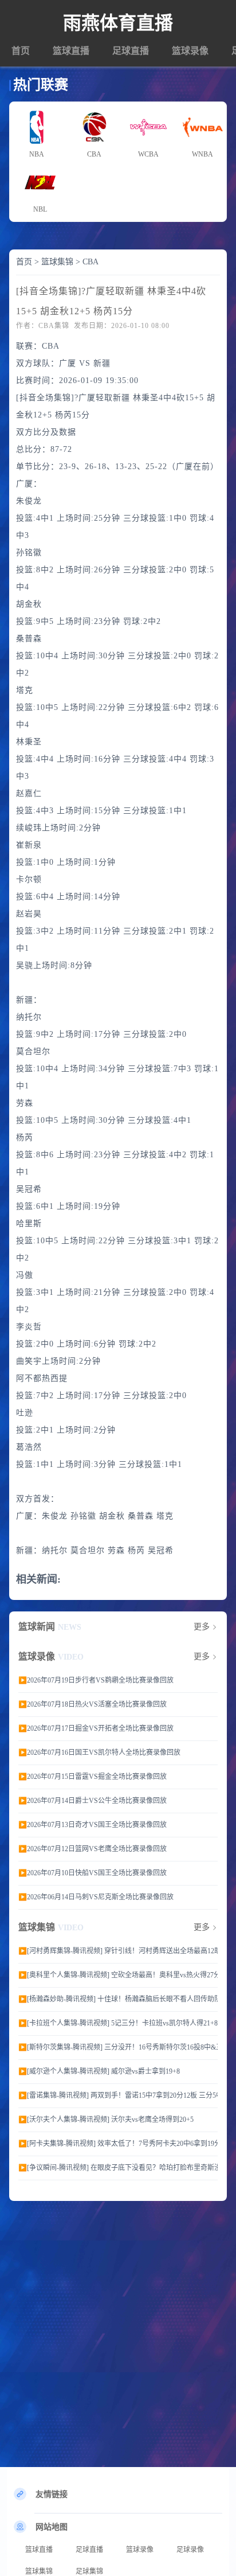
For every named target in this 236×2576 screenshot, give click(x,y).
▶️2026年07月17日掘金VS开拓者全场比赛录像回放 (96, 1728)
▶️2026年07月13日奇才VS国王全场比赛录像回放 (93, 1825)
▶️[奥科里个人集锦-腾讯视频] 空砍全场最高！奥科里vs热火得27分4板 (118, 1975)
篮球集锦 (57, 262)
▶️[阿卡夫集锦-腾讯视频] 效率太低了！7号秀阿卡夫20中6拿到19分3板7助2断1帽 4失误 (118, 2144)
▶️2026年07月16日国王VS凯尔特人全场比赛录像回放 (99, 1753)
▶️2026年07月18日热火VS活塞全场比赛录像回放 (93, 1704)
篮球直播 (71, 51)
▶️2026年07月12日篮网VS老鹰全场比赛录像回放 (93, 1849)
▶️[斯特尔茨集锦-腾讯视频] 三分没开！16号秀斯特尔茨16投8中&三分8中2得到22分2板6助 (118, 2047)
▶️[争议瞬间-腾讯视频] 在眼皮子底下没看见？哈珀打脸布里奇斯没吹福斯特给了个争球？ (118, 2168)
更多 (202, 1627)
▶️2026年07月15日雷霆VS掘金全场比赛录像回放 (93, 1777)
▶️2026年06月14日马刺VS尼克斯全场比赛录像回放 (96, 1897)
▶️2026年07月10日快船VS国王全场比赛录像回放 (93, 1873)
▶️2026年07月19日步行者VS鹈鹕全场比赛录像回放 (96, 1680)
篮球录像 (190, 51)
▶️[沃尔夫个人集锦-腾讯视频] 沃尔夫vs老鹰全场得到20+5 (106, 2120)
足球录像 (190, 2550)
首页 (21, 51)
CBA (91, 262)
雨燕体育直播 (118, 23)
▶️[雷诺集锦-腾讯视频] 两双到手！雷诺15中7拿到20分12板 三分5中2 (118, 2095)
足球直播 (131, 51)
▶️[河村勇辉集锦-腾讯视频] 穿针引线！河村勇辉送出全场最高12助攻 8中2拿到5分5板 (118, 1951)
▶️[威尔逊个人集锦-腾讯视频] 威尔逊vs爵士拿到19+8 (99, 2071)
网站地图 (52, 2527)
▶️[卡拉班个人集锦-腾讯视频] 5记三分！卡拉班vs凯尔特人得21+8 (118, 2023)
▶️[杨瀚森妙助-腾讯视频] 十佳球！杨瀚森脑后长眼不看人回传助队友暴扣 (118, 1999)
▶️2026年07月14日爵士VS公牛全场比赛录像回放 (93, 1801)
